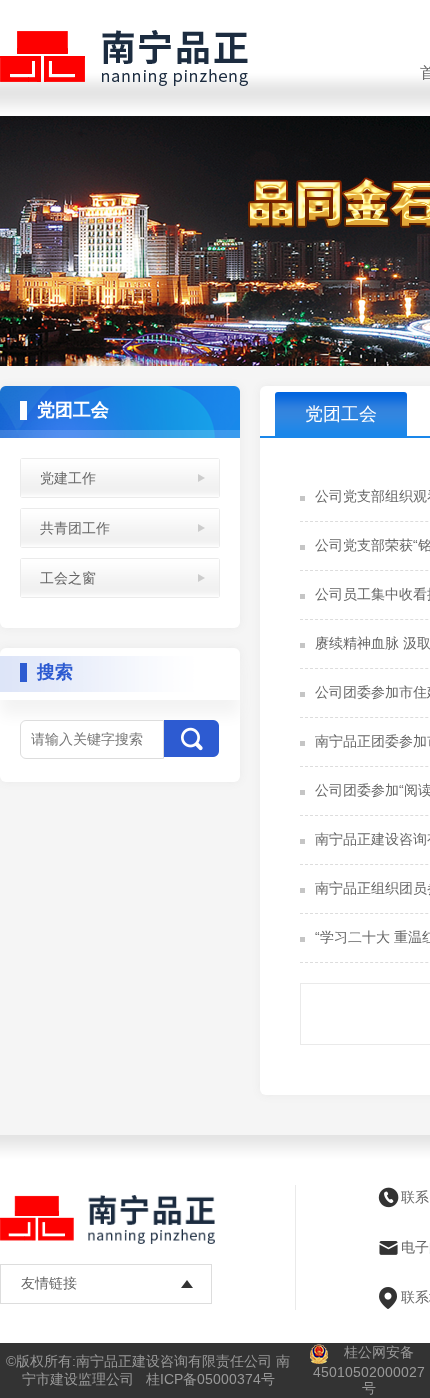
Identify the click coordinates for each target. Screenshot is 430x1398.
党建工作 (68, 478)
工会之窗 (68, 578)
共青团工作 (75, 528)
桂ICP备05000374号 (210, 1379)
